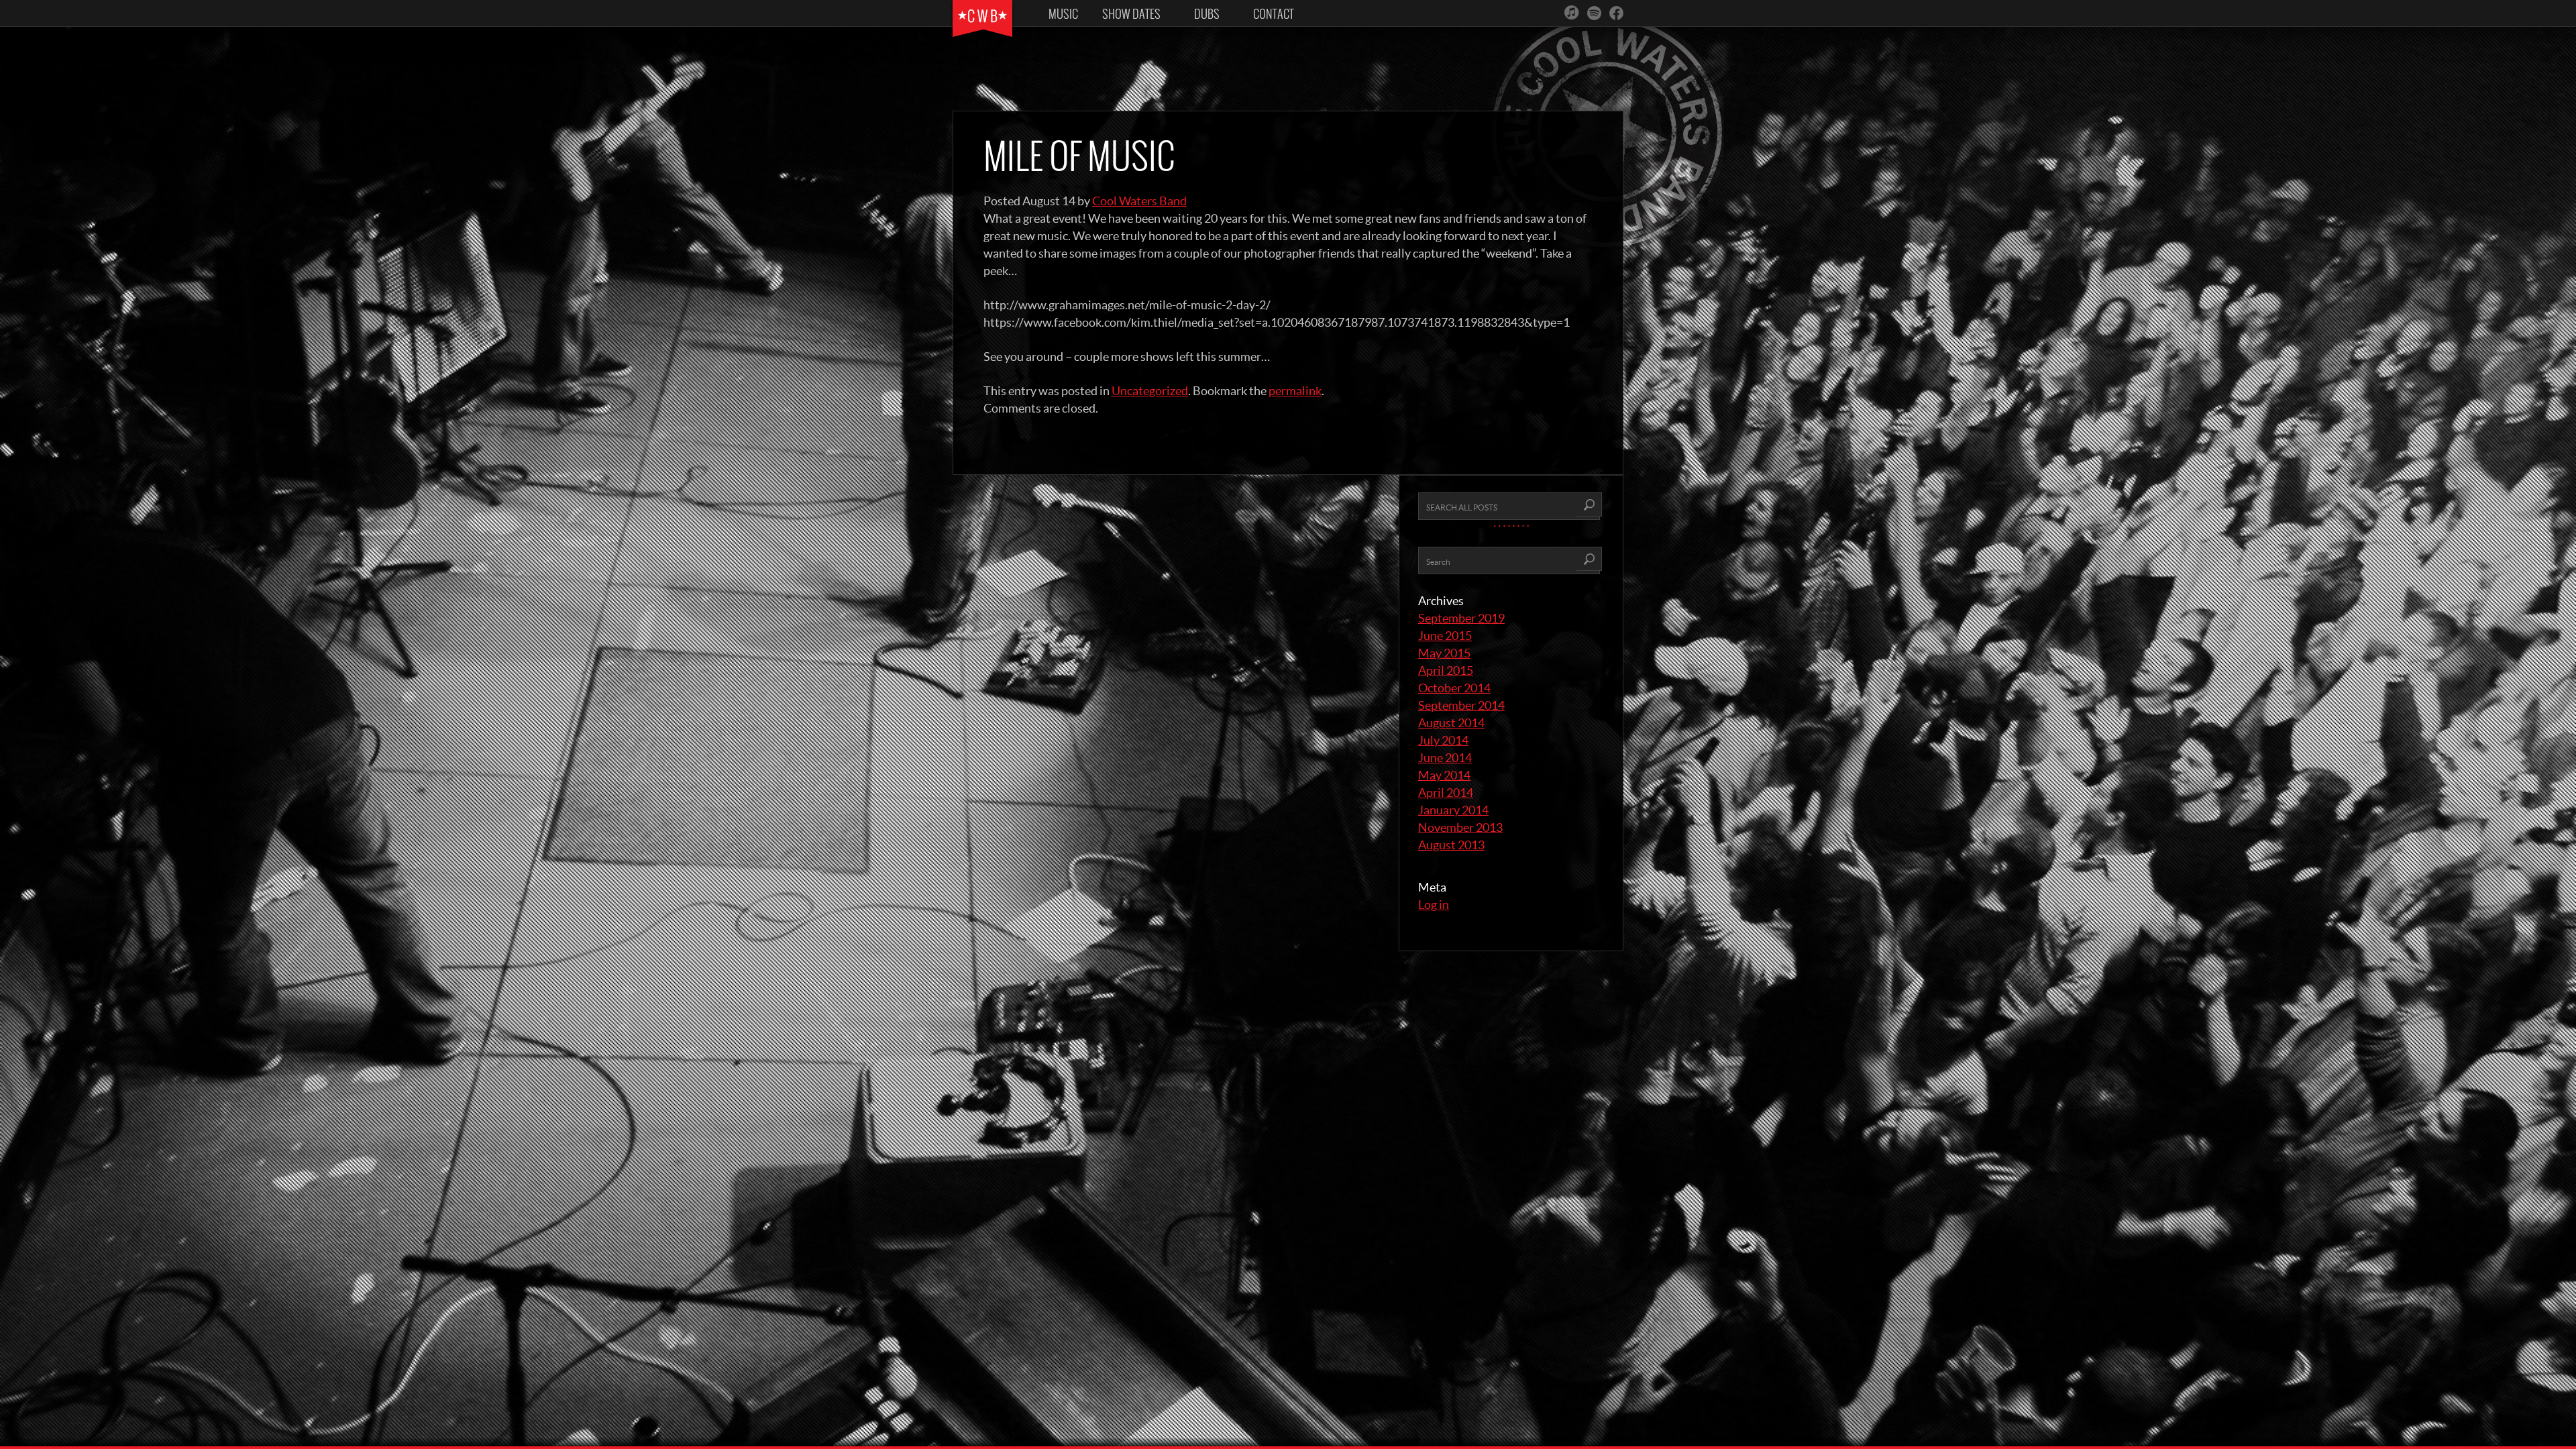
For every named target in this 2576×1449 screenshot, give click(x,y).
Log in (1434, 905)
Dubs (1207, 14)
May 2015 (1444, 653)
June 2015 (1445, 636)
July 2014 (1443, 740)
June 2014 (1445, 758)
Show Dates (1131, 14)
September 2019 (1461, 618)
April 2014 (1446, 793)
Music (1063, 14)
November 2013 (1460, 827)
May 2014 (1444, 775)
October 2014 (1454, 688)
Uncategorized (1150, 391)
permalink (1295, 391)
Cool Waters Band (1139, 201)
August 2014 (1451, 723)
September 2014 (1461, 705)
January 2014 (1453, 810)
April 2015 (1446, 670)
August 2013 (1451, 845)
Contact (1274, 14)
